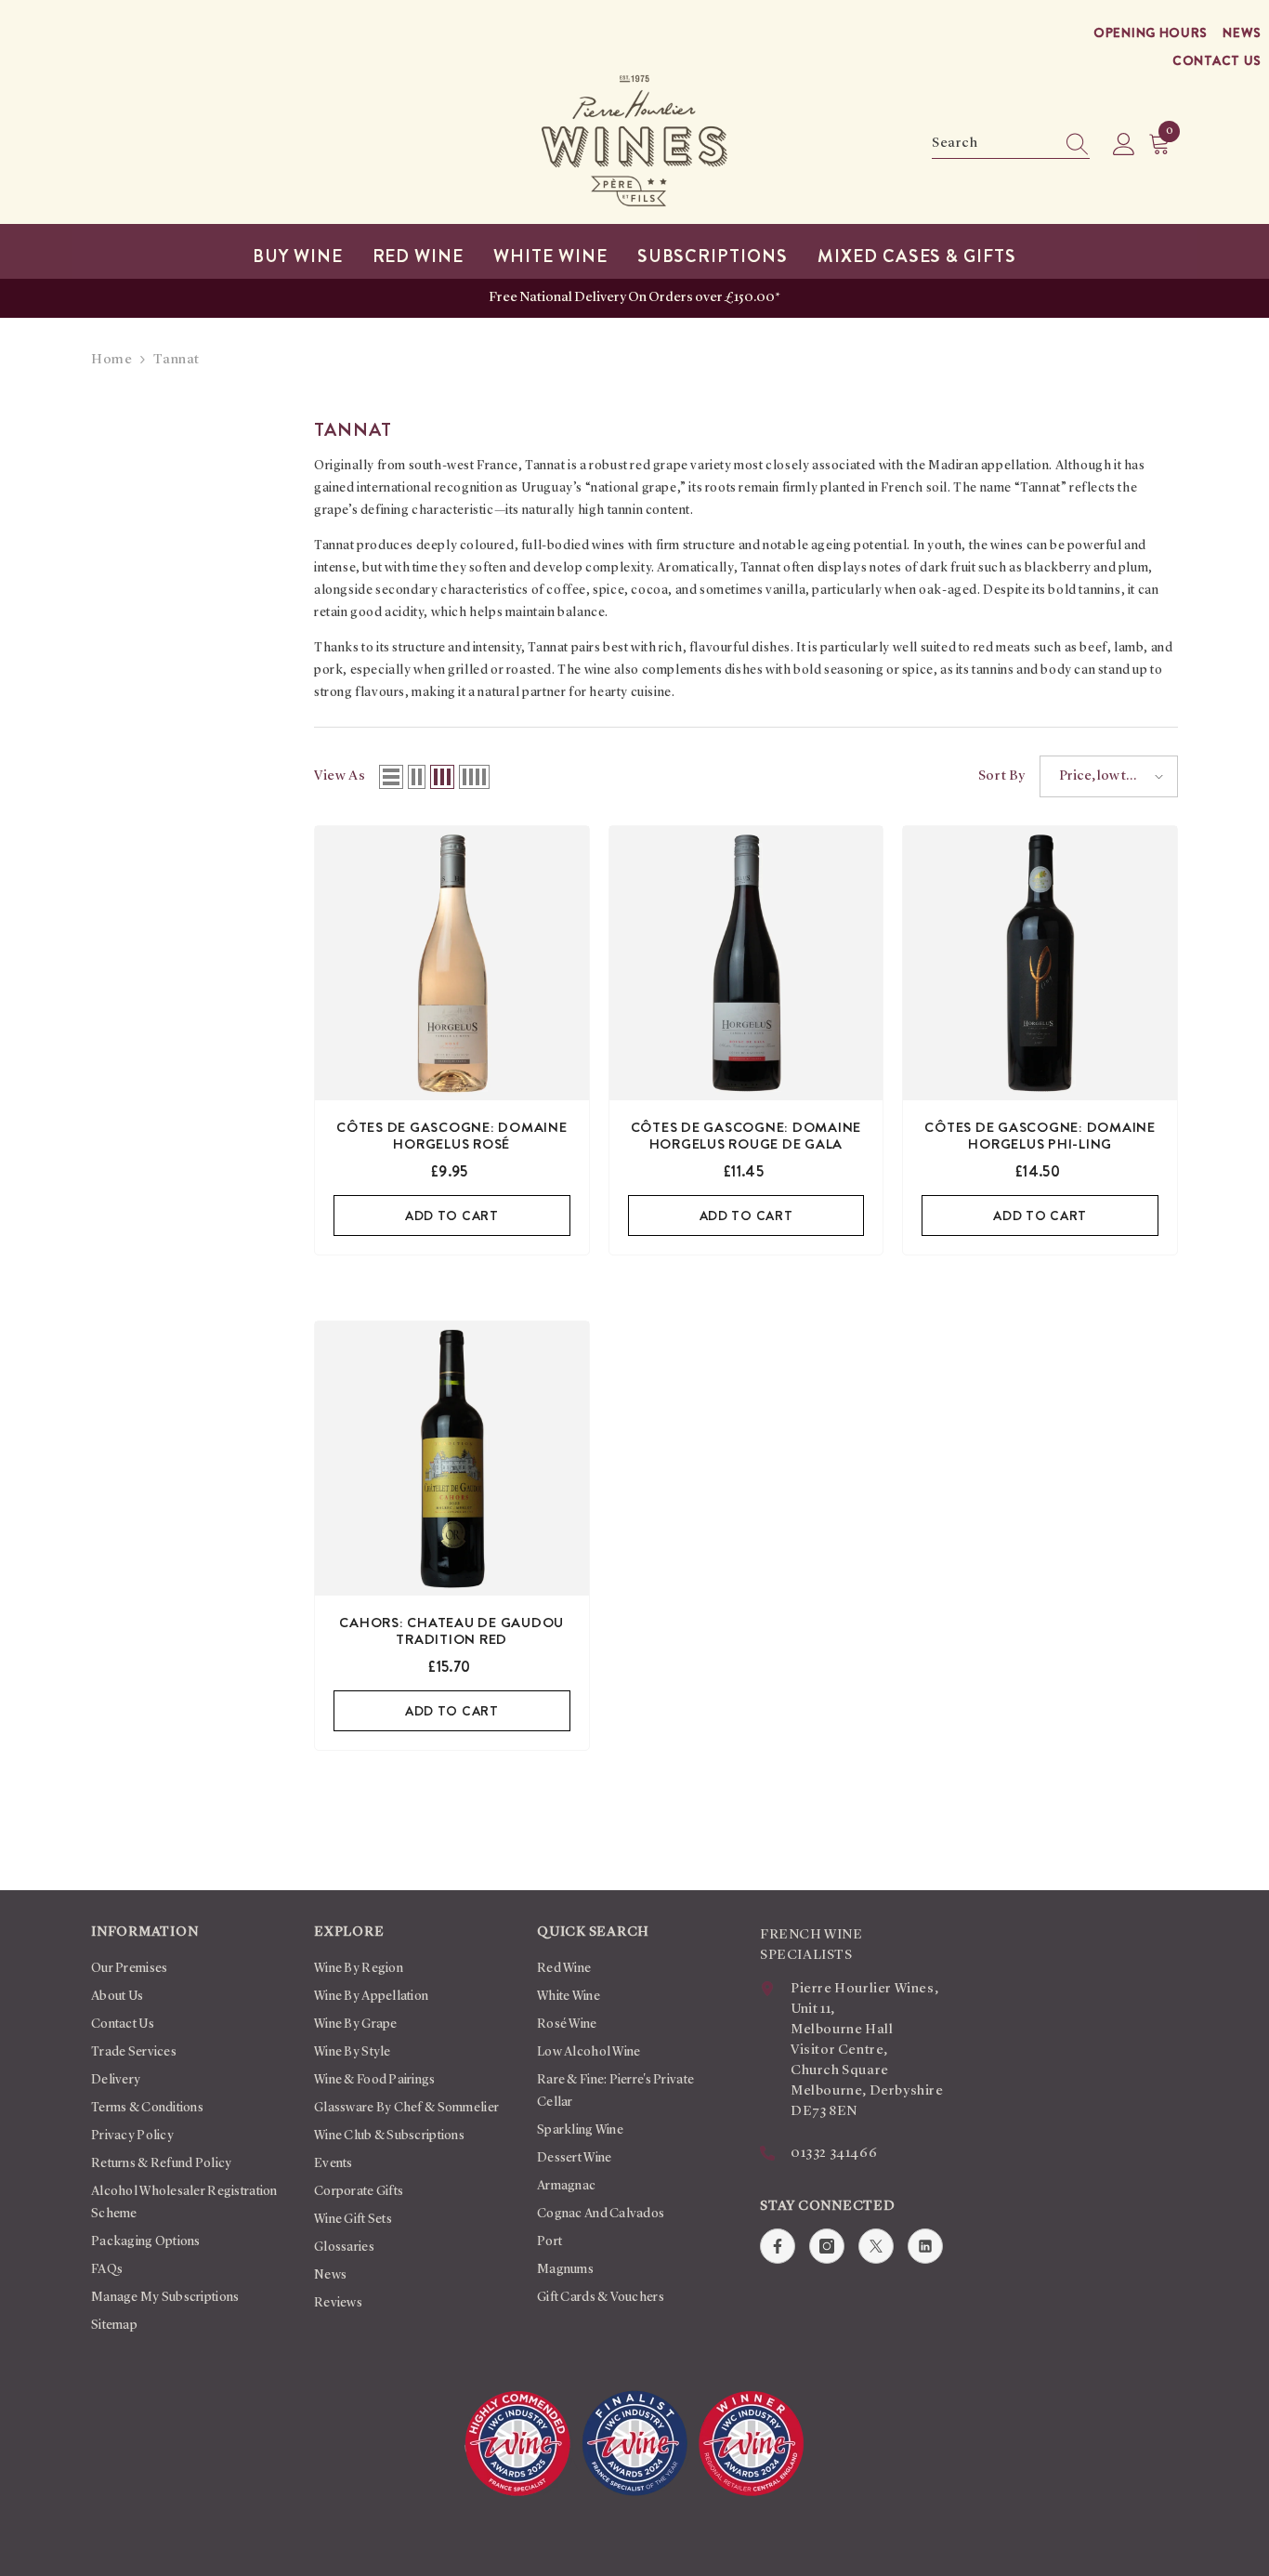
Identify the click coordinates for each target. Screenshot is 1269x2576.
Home (111, 360)
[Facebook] (778, 2246)
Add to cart (452, 1216)
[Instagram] (827, 2246)
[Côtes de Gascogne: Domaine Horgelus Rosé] (452, 963)
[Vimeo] (925, 2246)
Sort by (1002, 776)
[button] (391, 777)
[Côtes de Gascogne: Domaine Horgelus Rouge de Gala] (746, 963)
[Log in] (1124, 145)
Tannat (177, 360)
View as (340, 776)
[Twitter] (876, 2246)
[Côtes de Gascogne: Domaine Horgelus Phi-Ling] (1040, 963)
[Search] (1011, 145)
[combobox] (993, 144)
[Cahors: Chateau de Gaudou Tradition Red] (452, 1459)
